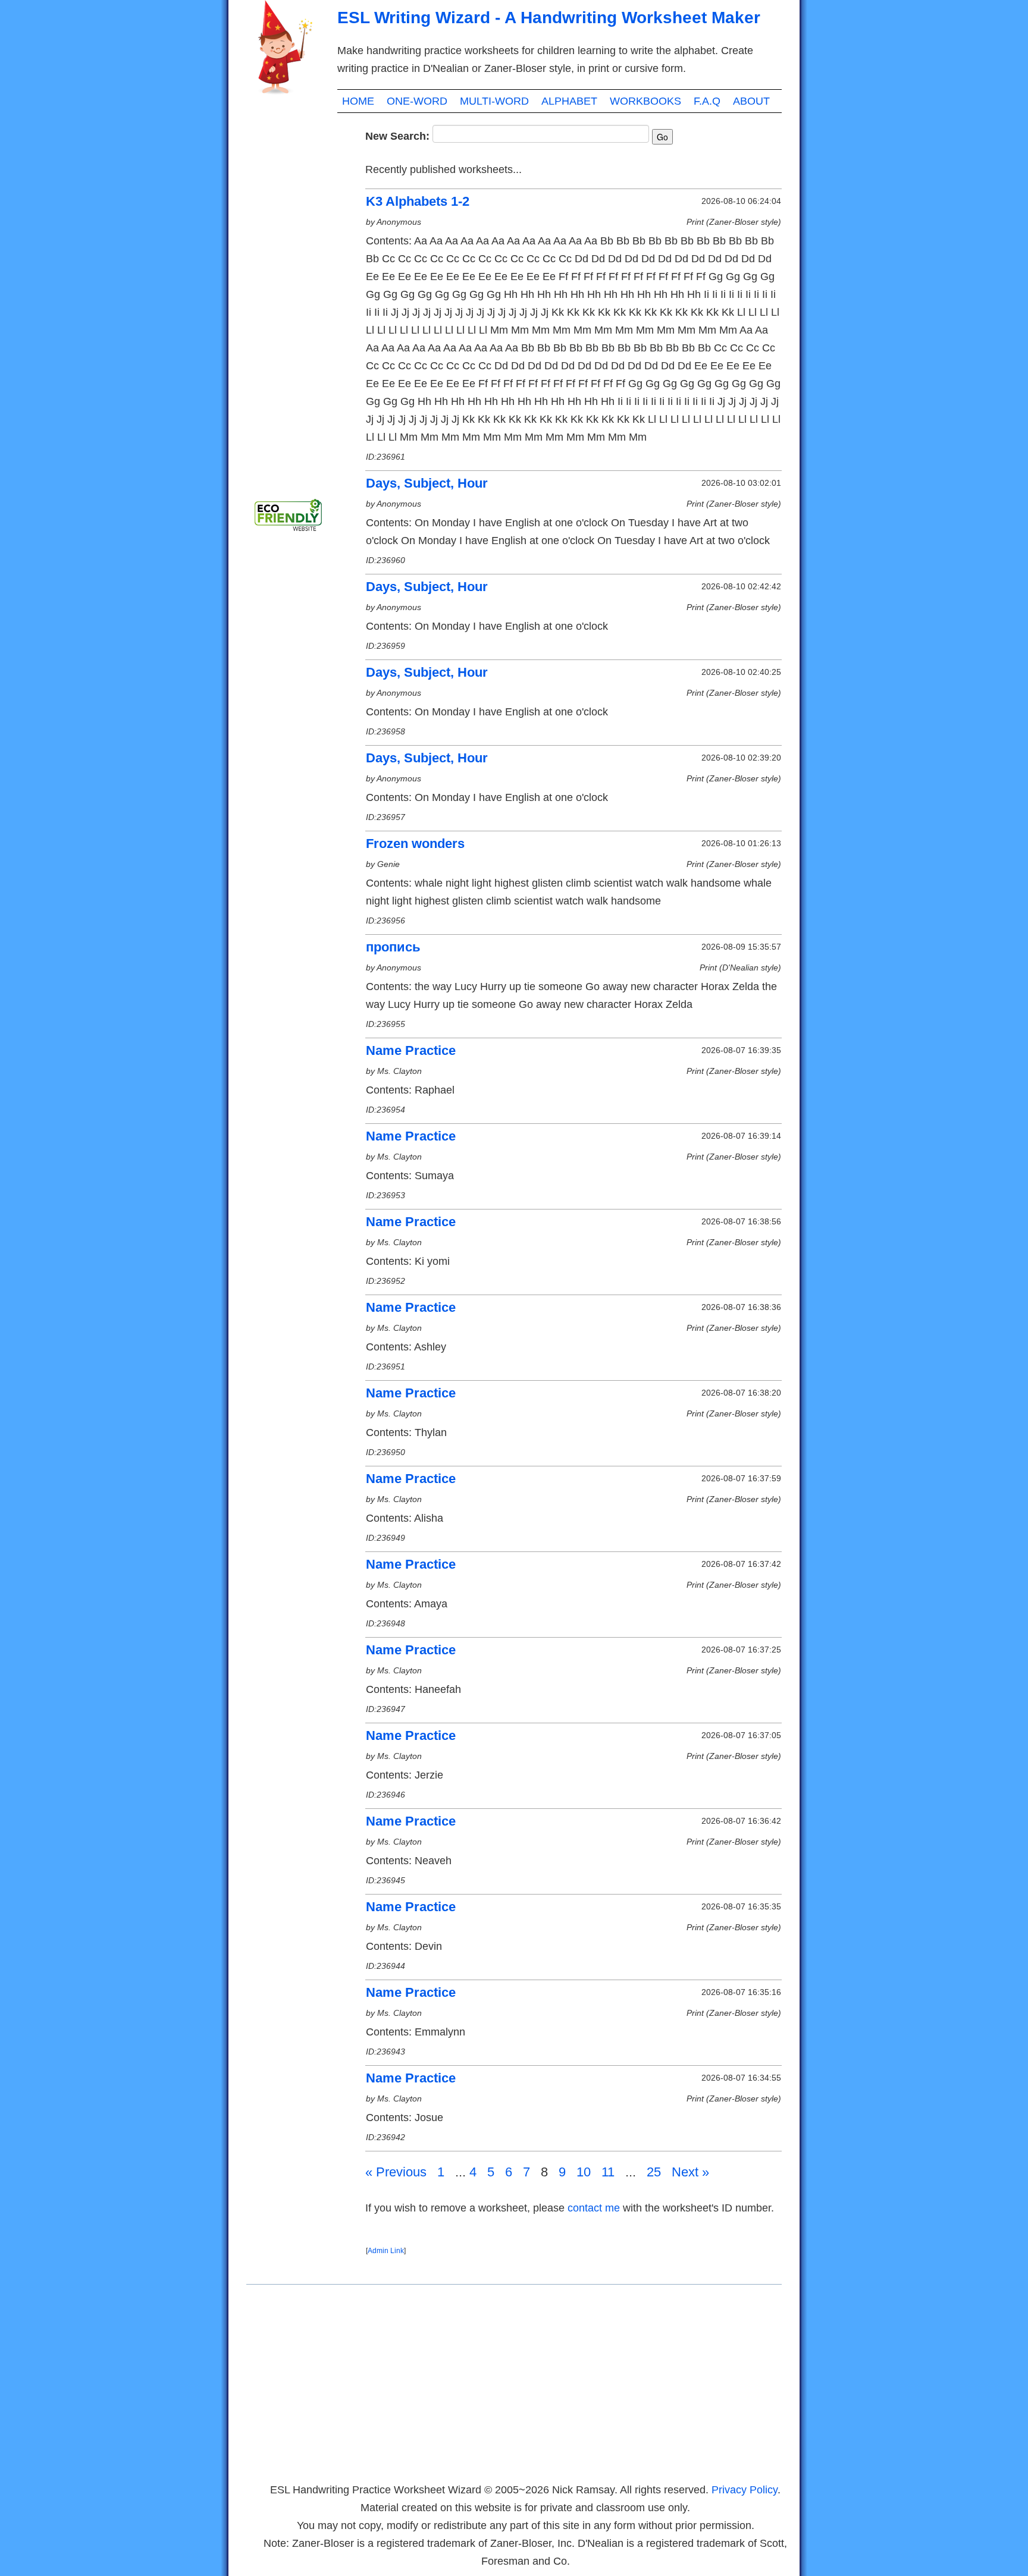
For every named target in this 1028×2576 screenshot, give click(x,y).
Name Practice (411, 1050)
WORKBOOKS (645, 101)
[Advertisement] (294, 303)
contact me (594, 2208)
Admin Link (386, 2251)
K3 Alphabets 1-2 (418, 201)
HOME (358, 101)
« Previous (396, 2172)
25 (654, 2172)
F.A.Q (707, 101)
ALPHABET (569, 101)
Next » (690, 2172)
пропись (393, 947)
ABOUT (751, 101)
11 (608, 2172)
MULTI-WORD (494, 101)
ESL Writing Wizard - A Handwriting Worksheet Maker (549, 18)
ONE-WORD (417, 101)
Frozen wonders (415, 844)
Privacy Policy (745, 2490)
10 (584, 2172)
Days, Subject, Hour (427, 483)
